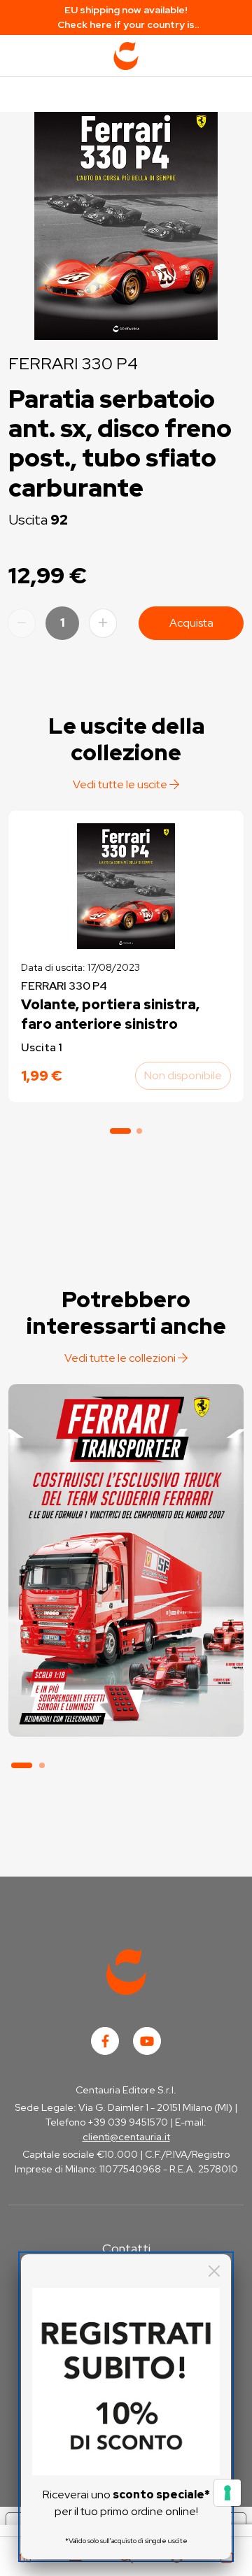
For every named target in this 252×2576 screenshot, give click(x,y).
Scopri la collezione (126, 1672)
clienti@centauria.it (126, 2137)
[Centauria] (126, 56)
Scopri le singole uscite (126, 1711)
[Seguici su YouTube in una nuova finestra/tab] (147, 2041)
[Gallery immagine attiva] (126, 222)
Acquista (191, 623)
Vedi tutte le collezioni (121, 1358)
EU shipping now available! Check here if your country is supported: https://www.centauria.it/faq (126, 18)
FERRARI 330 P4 (73, 363)
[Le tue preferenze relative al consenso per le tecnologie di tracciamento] (227, 2493)
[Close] (214, 2271)
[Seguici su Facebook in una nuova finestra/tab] (105, 2041)
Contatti (126, 2248)
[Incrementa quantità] (103, 623)
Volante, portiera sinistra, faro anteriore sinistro (110, 1014)
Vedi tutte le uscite (121, 784)
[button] (120, 1131)
